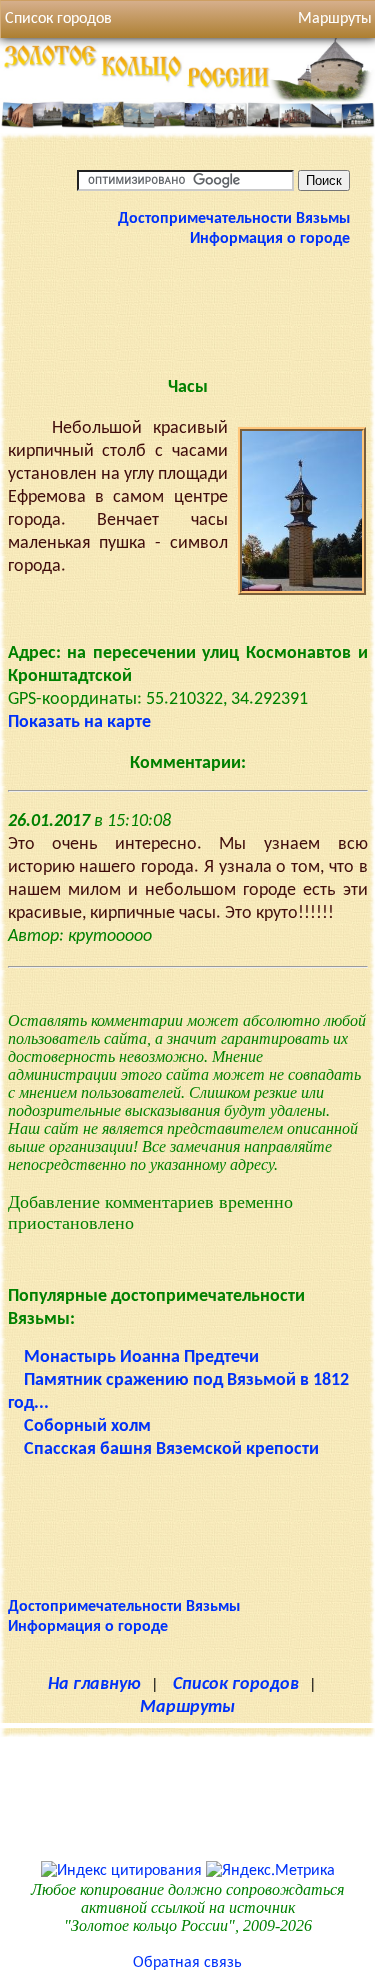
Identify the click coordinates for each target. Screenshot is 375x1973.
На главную (94, 1684)
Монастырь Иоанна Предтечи (141, 1357)
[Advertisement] (188, 310)
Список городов (58, 19)
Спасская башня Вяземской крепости (171, 1449)
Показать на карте (79, 722)
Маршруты (187, 1707)
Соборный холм (87, 1426)
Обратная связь (187, 1963)
